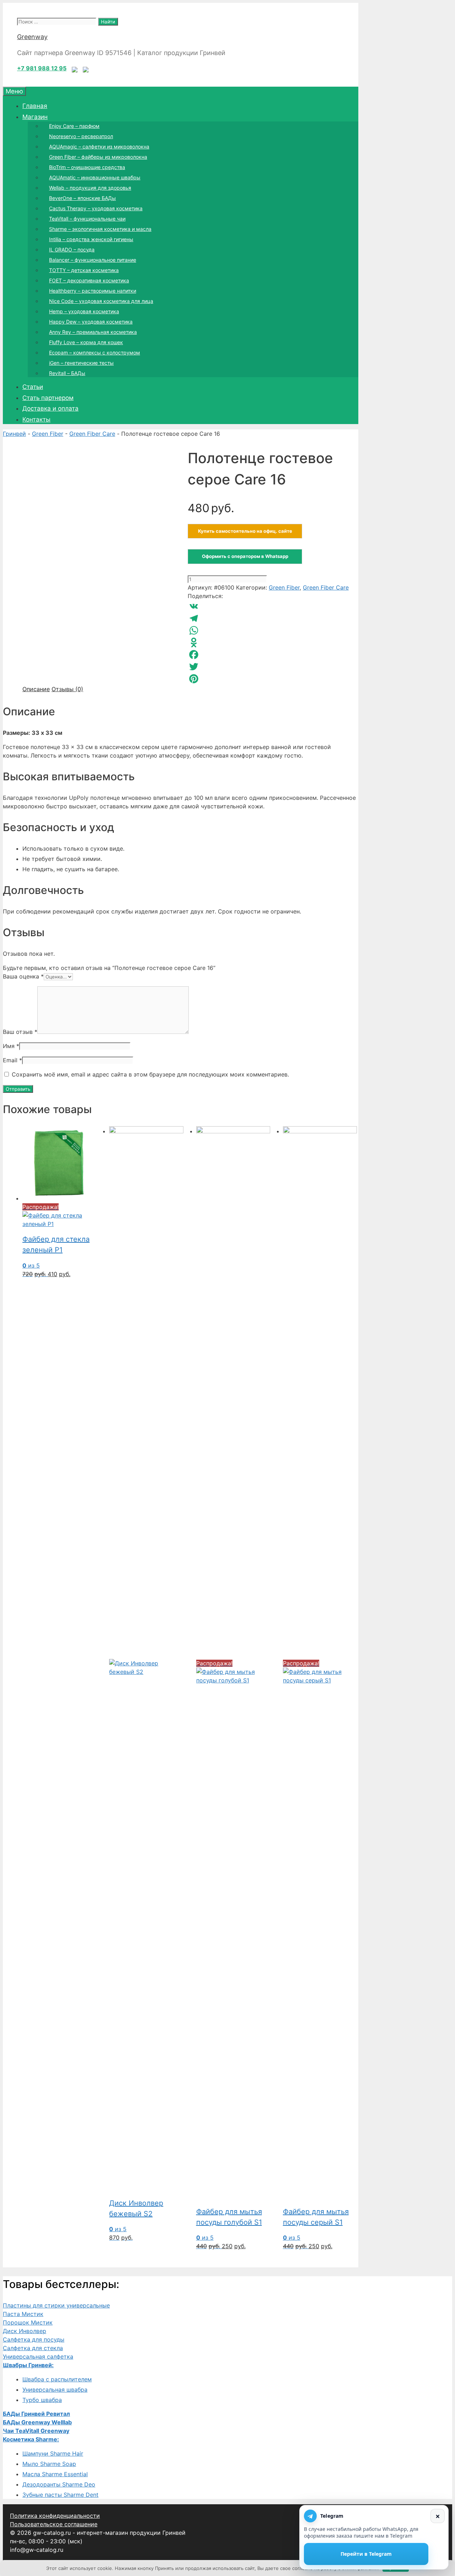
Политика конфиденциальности (55, 2516)
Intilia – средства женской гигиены (91, 239)
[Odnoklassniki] (273, 642)
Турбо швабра (42, 2400)
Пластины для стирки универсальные (56, 2305)
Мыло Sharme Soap (49, 2464)
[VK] (273, 606)
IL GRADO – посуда (72, 250)
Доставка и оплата (50, 408)
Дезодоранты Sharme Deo (59, 2484)
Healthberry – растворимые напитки (93, 291)
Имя (11, 1046)
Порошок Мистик (28, 2322)
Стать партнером (48, 398)
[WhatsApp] (273, 630)
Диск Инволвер (25, 2331)
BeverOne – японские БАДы (82, 198)
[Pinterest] (273, 679)
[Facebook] (273, 655)
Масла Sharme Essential (55, 2474)
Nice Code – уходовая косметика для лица (101, 301)
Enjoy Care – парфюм (74, 126)
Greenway (32, 37)
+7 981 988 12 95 (42, 68)
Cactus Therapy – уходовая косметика (96, 208)
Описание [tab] (36, 689)
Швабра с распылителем (57, 2379)
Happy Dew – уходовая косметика (91, 322)
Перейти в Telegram (366, 2554)
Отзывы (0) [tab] (67, 689)
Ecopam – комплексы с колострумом (95, 352)
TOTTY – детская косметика (84, 270)
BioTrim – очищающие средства (87, 167)
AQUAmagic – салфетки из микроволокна (99, 147)
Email (12, 1060)
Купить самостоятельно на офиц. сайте (245, 531)
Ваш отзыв (20, 1032)
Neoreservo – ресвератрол (81, 136)
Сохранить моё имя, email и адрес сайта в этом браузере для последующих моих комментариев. (150, 1074)
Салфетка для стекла (33, 2348)
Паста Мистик (23, 2314)
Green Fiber (48, 434)
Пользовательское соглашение (54, 2524)
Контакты (36, 419)
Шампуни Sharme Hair (53, 2453)
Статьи (33, 387)
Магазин (35, 117)
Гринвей (14, 434)
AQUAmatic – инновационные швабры (95, 177)
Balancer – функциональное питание (93, 260)
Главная (35, 106)
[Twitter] (273, 667)
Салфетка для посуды (34, 2339)
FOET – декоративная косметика (89, 280)
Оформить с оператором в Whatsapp (245, 556)
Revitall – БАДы (67, 373)
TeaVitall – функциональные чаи (87, 219)
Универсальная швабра (55, 2390)
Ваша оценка (23, 976)
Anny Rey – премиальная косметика (93, 332)
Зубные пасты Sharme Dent (60, 2495)
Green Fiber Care (92, 434)
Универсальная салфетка (38, 2357)
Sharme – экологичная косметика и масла (100, 229)
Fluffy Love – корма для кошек (86, 342)
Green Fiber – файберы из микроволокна (98, 157)
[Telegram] (273, 618)
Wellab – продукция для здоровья (90, 188)
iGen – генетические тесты (81, 363)
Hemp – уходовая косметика (84, 311)
